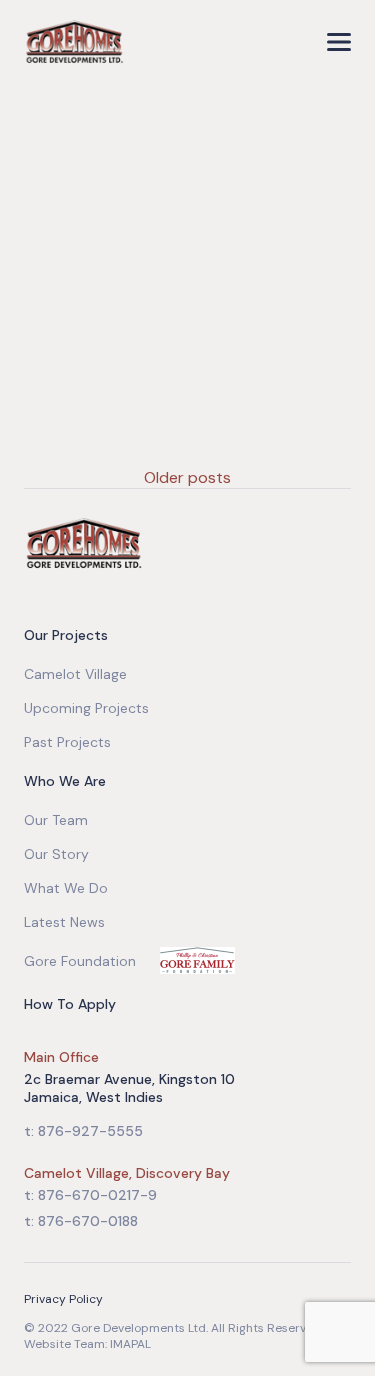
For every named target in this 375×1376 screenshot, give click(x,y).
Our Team (56, 820)
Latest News (64, 922)
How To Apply (70, 1004)
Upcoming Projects (86, 708)
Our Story (56, 854)
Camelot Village (75, 674)
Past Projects (67, 742)
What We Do (66, 888)
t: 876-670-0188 (81, 1221)
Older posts (187, 477)
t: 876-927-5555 (83, 1131)
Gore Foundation (80, 961)
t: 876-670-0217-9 (90, 1195)
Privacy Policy (63, 1299)
